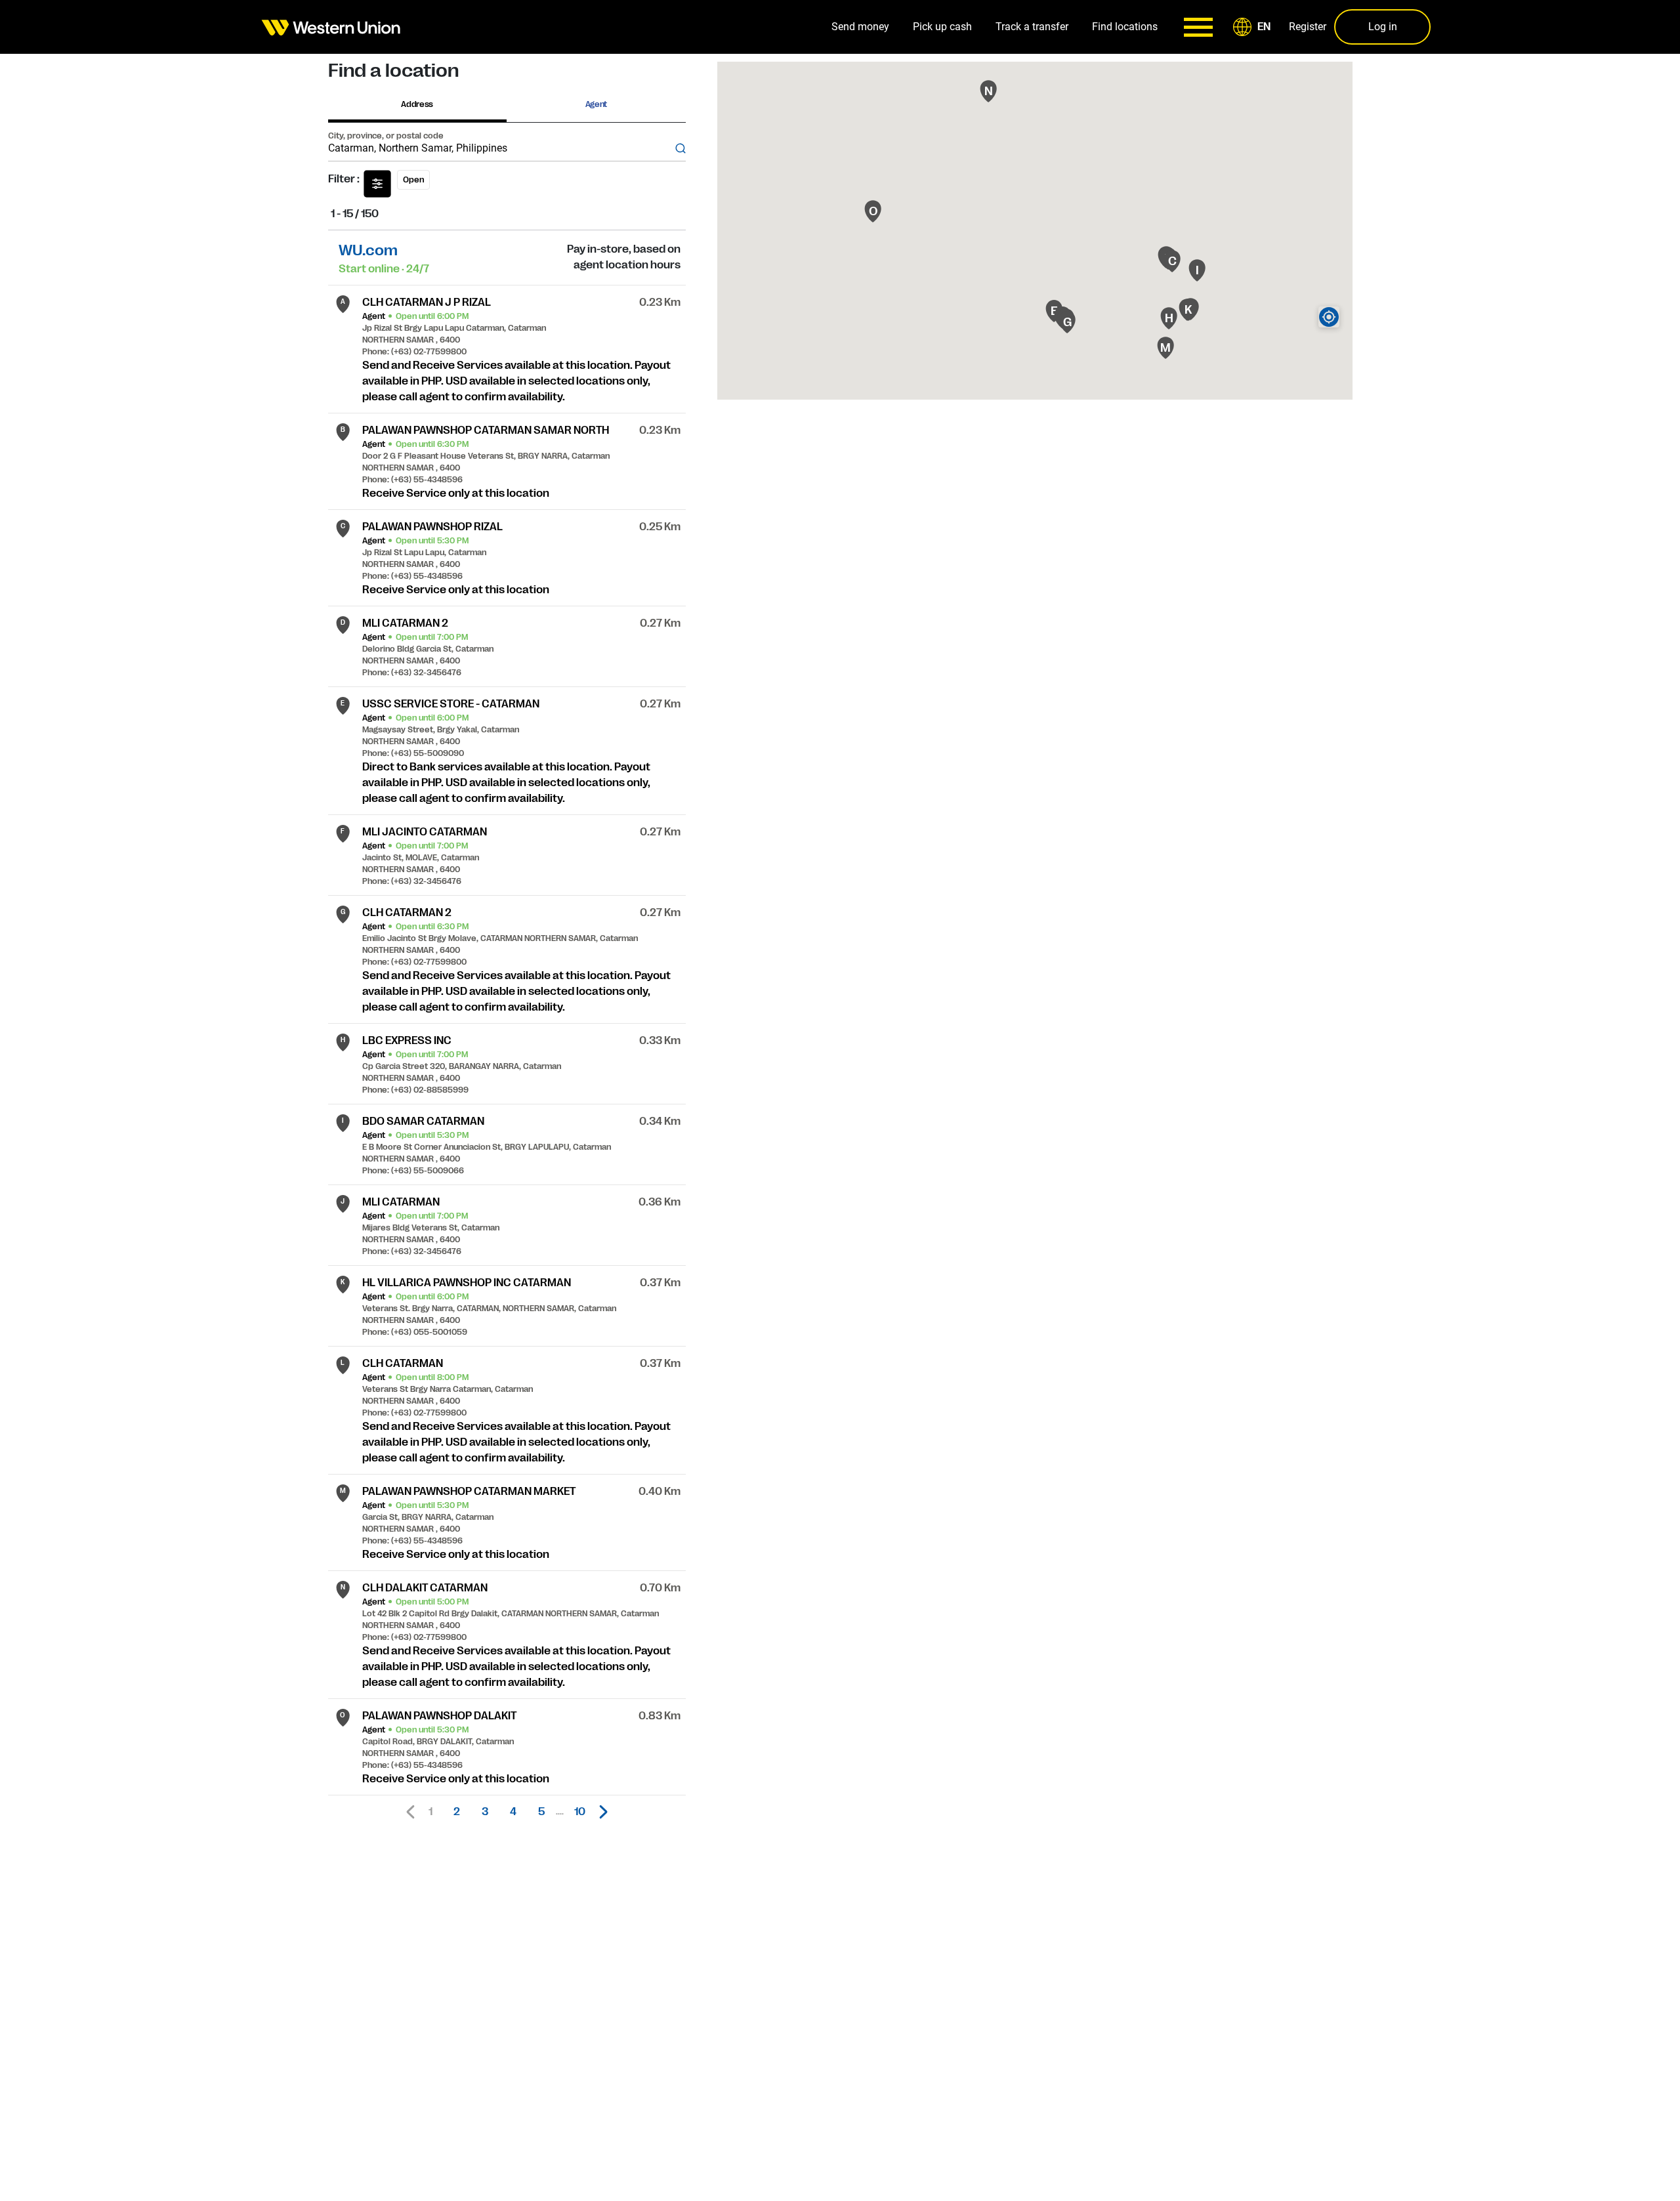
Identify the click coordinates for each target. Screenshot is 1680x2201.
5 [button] (541, 1812)
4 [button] (513, 1812)
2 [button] (457, 1812)
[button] (1254, 27)
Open (413, 180)
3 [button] (485, 1812)
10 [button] (580, 1812)
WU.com (368, 250)
